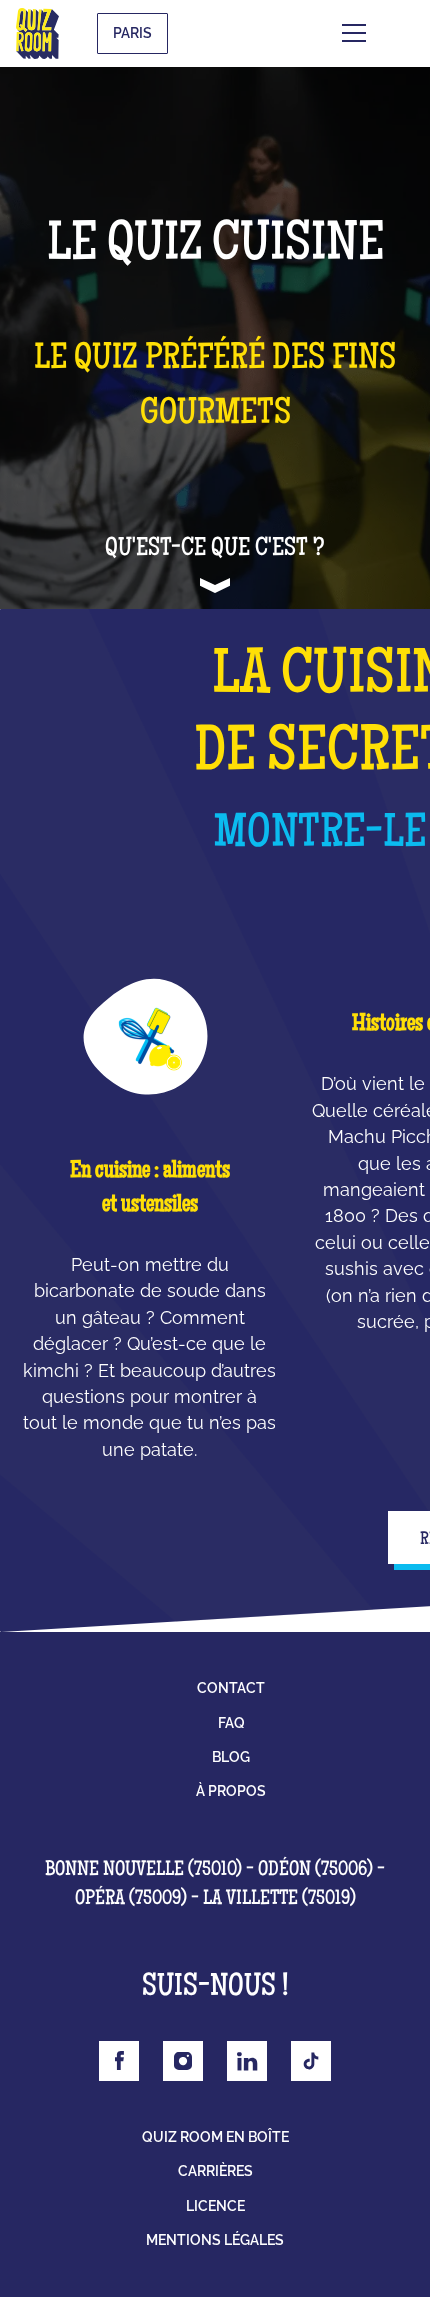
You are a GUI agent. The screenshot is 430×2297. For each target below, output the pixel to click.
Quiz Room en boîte (215, 2137)
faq (231, 1723)
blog (231, 1757)
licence (215, 2206)
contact (231, 1688)
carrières (215, 2171)
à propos (231, 1791)
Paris (132, 33)
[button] (384, 33)
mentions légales (215, 2240)
